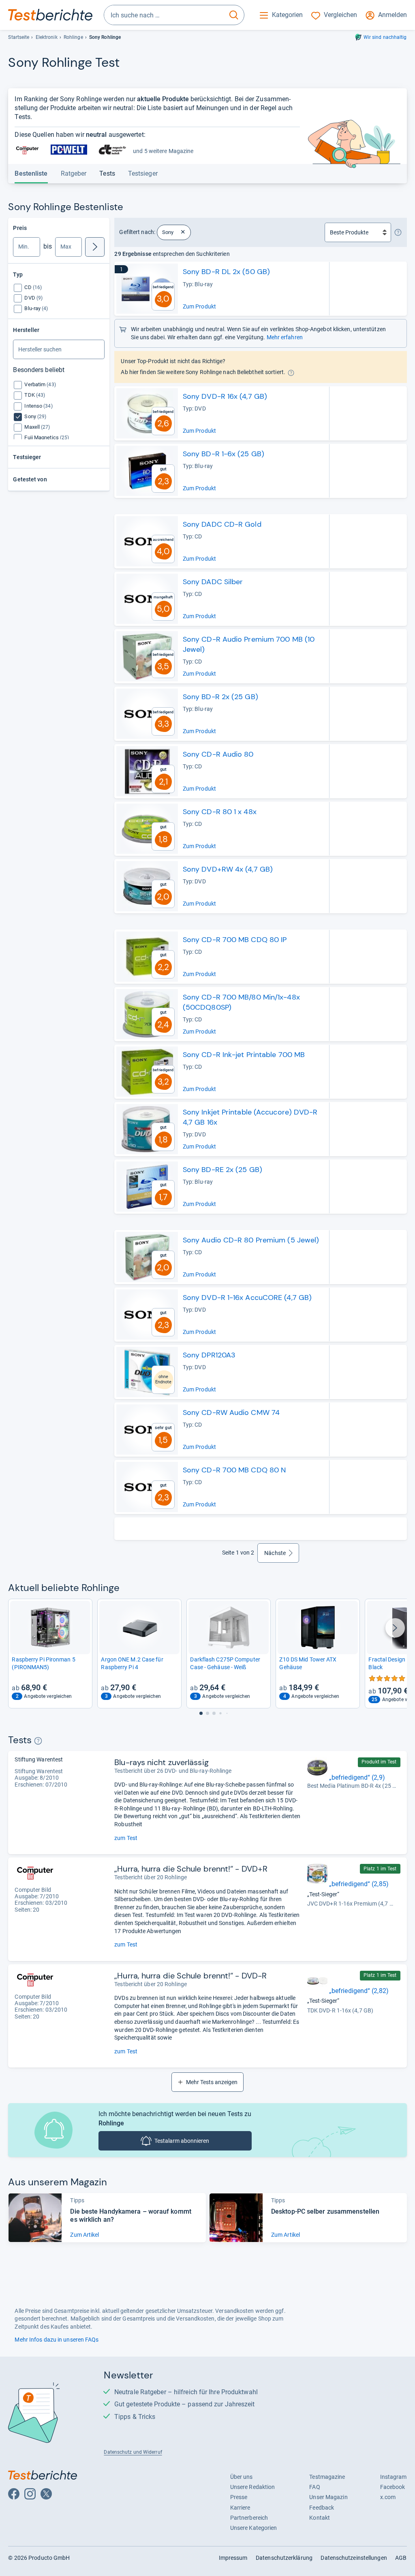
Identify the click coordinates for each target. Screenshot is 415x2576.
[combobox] (164, 15)
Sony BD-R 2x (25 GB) (220, 697)
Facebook (393, 2487)
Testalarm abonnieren (182, 2141)
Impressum (233, 2558)
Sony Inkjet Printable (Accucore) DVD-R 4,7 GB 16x (250, 1117)
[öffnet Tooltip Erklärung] (398, 232)
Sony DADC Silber (213, 582)
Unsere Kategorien (254, 2528)
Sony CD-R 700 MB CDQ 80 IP (235, 940)
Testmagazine (327, 2477)
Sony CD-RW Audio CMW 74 (231, 1412)
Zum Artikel (84, 2235)
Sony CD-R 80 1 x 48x (220, 812)
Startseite (19, 37)
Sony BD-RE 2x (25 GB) (222, 1170)
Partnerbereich (249, 2518)
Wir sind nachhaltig (385, 37)
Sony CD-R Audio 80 (218, 754)
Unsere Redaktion (253, 2487)
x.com (388, 2497)
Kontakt (320, 2518)
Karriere (240, 2508)
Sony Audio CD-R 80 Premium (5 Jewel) (251, 1240)
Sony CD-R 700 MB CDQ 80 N (234, 1470)
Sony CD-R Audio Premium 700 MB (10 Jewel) (249, 644)
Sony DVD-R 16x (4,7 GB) (225, 396)
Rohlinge (73, 37)
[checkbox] (33, 287)
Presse (239, 2497)
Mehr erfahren (285, 337)
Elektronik (47, 37)
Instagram (394, 2477)
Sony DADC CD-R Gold (222, 524)
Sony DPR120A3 (209, 1355)
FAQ (314, 2487)
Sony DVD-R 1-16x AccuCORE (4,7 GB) (247, 1298)
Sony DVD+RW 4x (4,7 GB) (228, 869)
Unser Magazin (328, 2497)
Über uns (242, 2477)
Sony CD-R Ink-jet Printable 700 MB (244, 1055)
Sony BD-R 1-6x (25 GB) (224, 454)
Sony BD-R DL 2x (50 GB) (226, 272)
